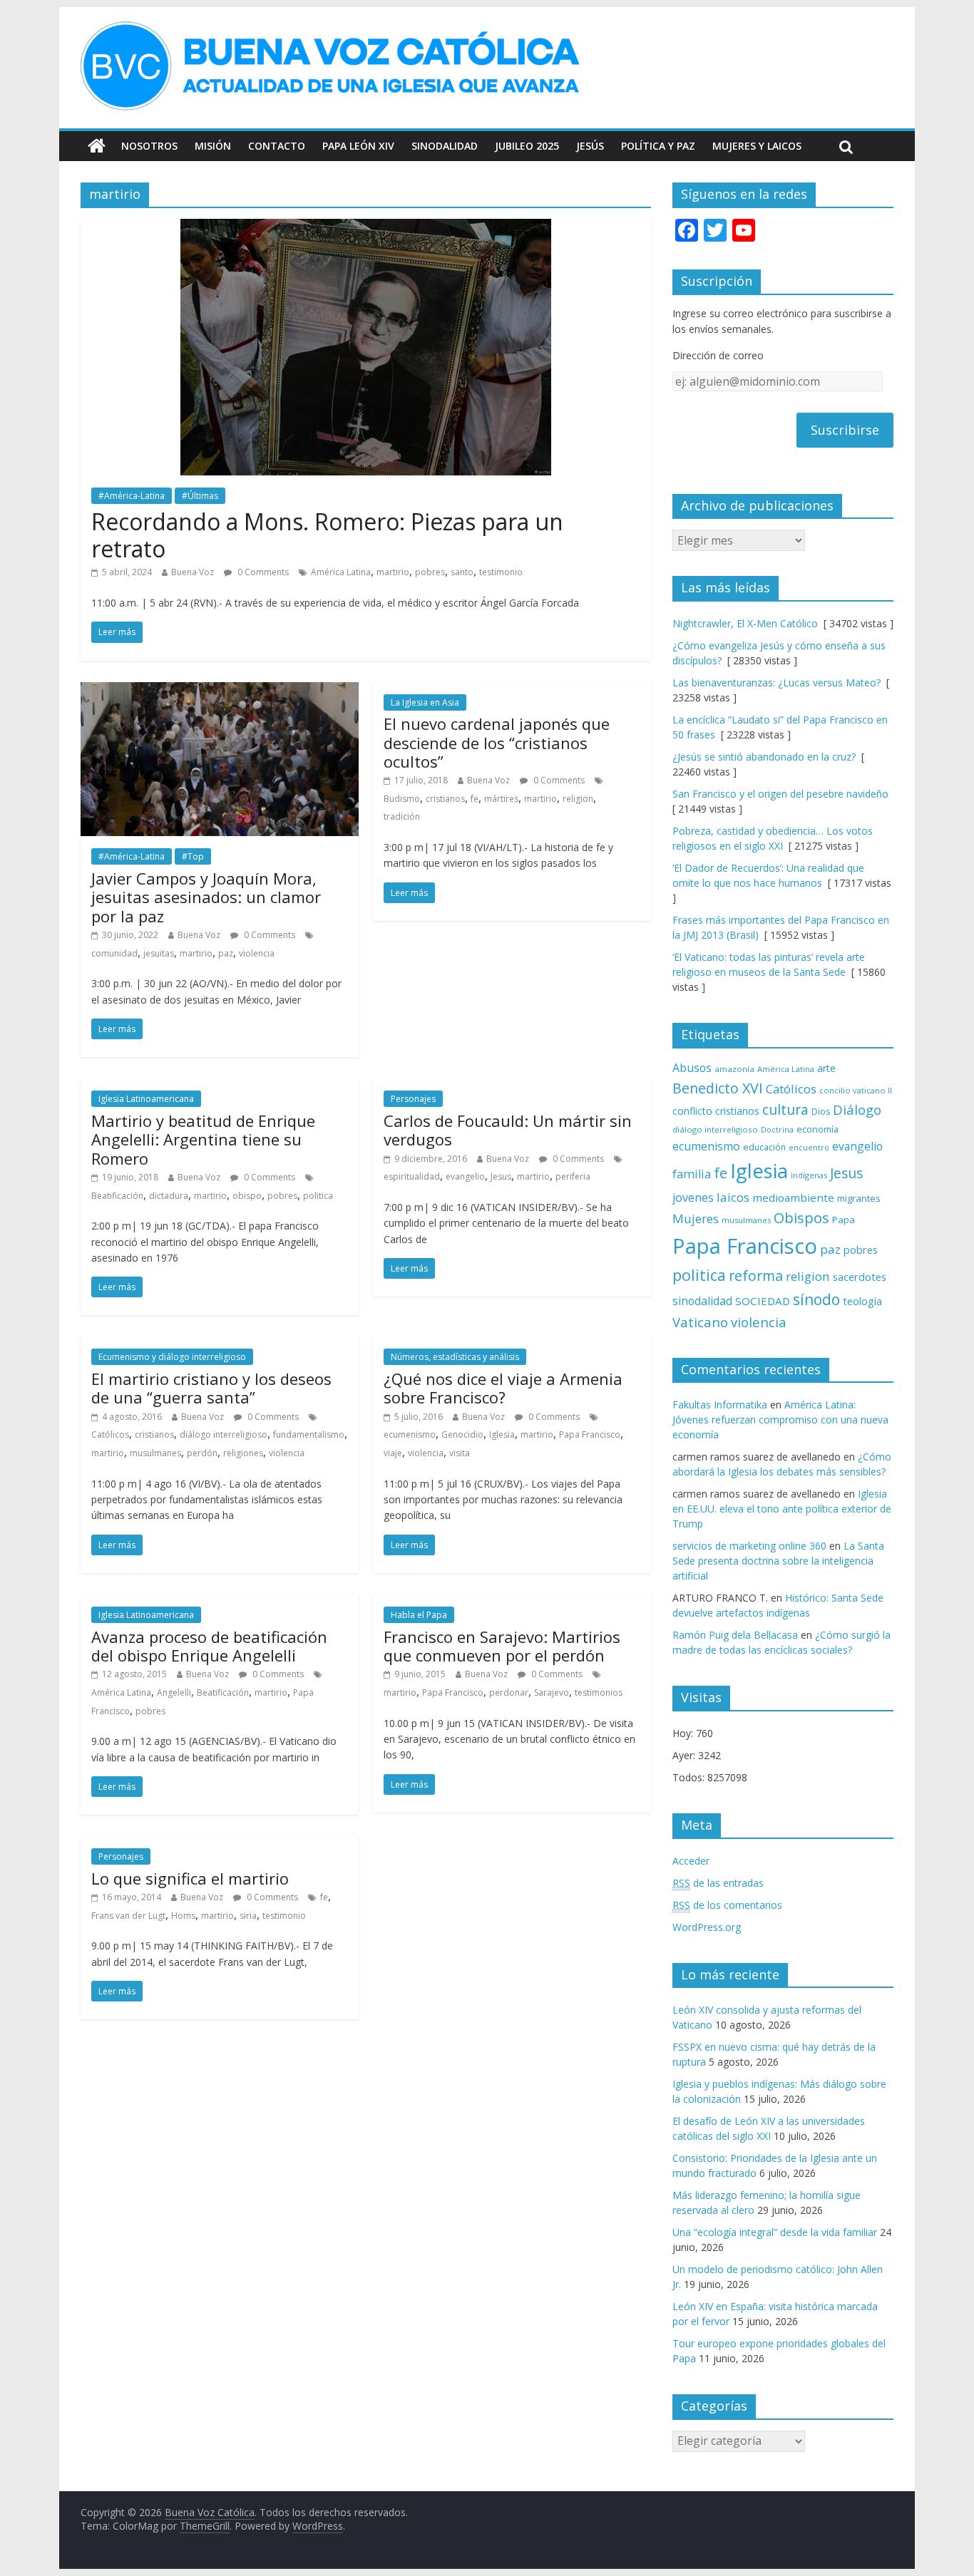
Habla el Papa (419, 1615)
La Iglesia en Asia (425, 702)
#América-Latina (132, 496)
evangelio (465, 1176)
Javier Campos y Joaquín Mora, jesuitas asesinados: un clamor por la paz (206, 897)
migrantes (859, 1198)
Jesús (590, 146)
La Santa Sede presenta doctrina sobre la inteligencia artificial (778, 1561)
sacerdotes (860, 1277)
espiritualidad (412, 1176)
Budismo (402, 799)
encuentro (809, 1147)
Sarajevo (552, 1693)
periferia (573, 1176)
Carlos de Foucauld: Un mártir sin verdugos (508, 1130)
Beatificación (117, 1196)
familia (692, 1174)
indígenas (809, 1175)
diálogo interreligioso (224, 1434)
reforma (756, 1276)
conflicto (692, 1111)
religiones (243, 1453)
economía (817, 1129)
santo (462, 572)
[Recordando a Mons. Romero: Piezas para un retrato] (366, 227)
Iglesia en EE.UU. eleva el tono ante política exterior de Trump (782, 1509)
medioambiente (793, 1197)
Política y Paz (658, 146)
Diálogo (857, 1109)
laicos (733, 1197)
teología (862, 1301)
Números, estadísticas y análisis (455, 1357)
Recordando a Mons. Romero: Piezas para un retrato (327, 535)
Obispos (801, 1218)
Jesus (501, 1176)
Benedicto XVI (718, 1088)
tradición (402, 816)
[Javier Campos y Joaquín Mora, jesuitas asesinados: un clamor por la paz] (220, 691)
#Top (193, 856)
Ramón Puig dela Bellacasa (735, 1635)
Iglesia (502, 1434)
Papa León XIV (358, 146)
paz (226, 953)
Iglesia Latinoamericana (146, 1099)
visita (460, 1453)
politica (318, 1196)
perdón (202, 1453)
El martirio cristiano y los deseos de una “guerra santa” (211, 1388)
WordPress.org (707, 1927)
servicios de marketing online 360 (749, 1546)
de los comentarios (727, 1905)
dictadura (169, 1196)
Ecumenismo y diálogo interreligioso (172, 1357)
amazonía (734, 1069)
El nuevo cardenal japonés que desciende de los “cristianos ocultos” (497, 742)
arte (826, 1068)
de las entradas (718, 1883)
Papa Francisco (590, 1434)
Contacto (277, 146)
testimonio (501, 572)
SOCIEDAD (763, 1301)
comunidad (114, 953)
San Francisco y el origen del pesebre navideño (780, 794)
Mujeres (696, 1219)
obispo (247, 1196)
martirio (393, 572)
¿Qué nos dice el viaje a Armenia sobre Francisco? (503, 1388)
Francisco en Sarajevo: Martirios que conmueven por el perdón (502, 1646)
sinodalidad (702, 1301)
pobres (430, 572)
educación (764, 1147)
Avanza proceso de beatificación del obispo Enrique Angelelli (209, 1646)
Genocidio (462, 1434)
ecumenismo (410, 1434)
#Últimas (200, 496)
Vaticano (700, 1322)
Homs (183, 1916)
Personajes (413, 1099)
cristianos (445, 799)
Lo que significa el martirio (190, 1878)
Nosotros (149, 146)
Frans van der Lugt (128, 1916)
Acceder (691, 1861)
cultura (785, 1109)
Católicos (110, 1434)
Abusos (692, 1068)
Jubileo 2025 (527, 146)
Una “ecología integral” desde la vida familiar (775, 2232)
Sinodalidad (445, 146)
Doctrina (777, 1130)
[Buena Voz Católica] (97, 146)
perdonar (509, 1693)
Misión (213, 146)
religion (578, 799)
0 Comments (262, 572)
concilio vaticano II (856, 1090)
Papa (844, 1220)
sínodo (816, 1299)
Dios (821, 1112)
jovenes (693, 1197)
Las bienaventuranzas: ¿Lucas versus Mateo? (776, 682)
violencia (257, 953)
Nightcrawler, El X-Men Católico (745, 623)
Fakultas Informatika (720, 1405)
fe (475, 799)
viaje (393, 1453)
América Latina (341, 572)
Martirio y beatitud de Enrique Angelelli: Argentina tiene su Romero (203, 1139)
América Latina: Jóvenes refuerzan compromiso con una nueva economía (780, 1420)
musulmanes (155, 1453)
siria (248, 1916)
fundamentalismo (309, 1434)
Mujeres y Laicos (757, 146)
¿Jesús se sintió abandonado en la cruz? (764, 757)
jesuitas (159, 953)
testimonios (599, 1693)
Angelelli (174, 1693)
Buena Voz (193, 572)
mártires (501, 799)
